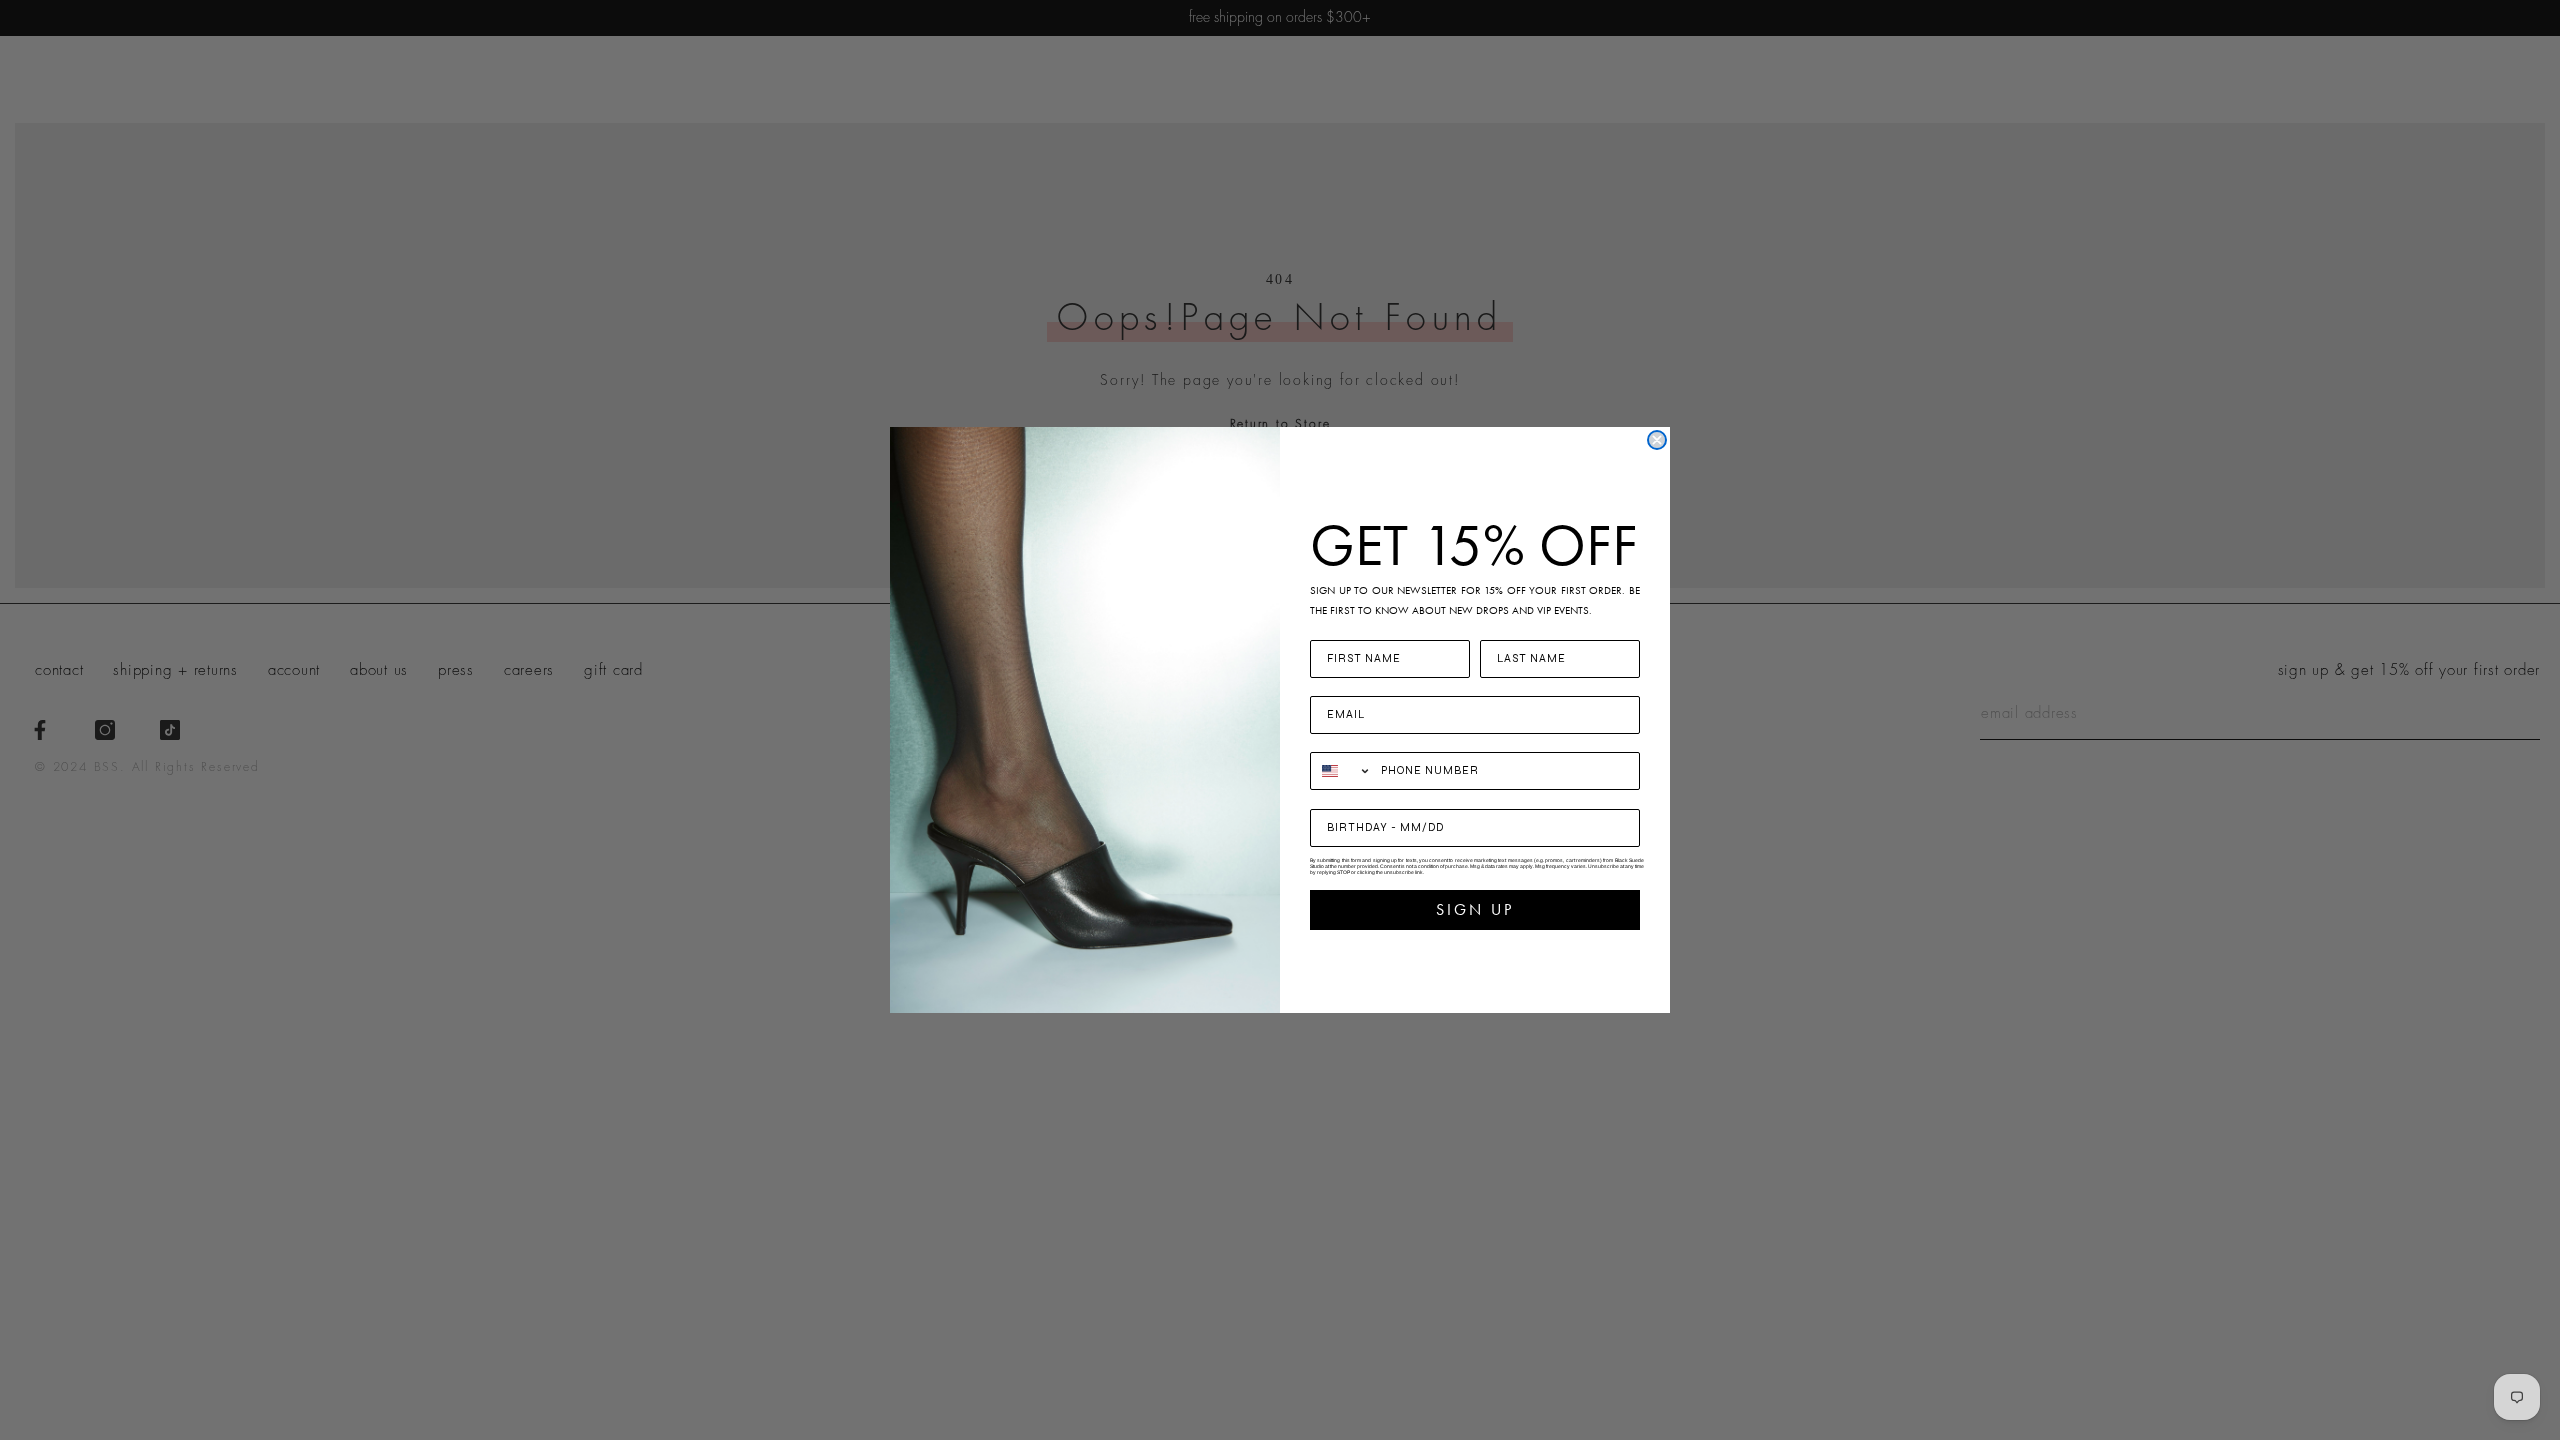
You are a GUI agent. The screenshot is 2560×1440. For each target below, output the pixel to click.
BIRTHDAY (1346, 796)
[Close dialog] (1657, 440)
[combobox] (1341, 771)
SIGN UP (1475, 909)
